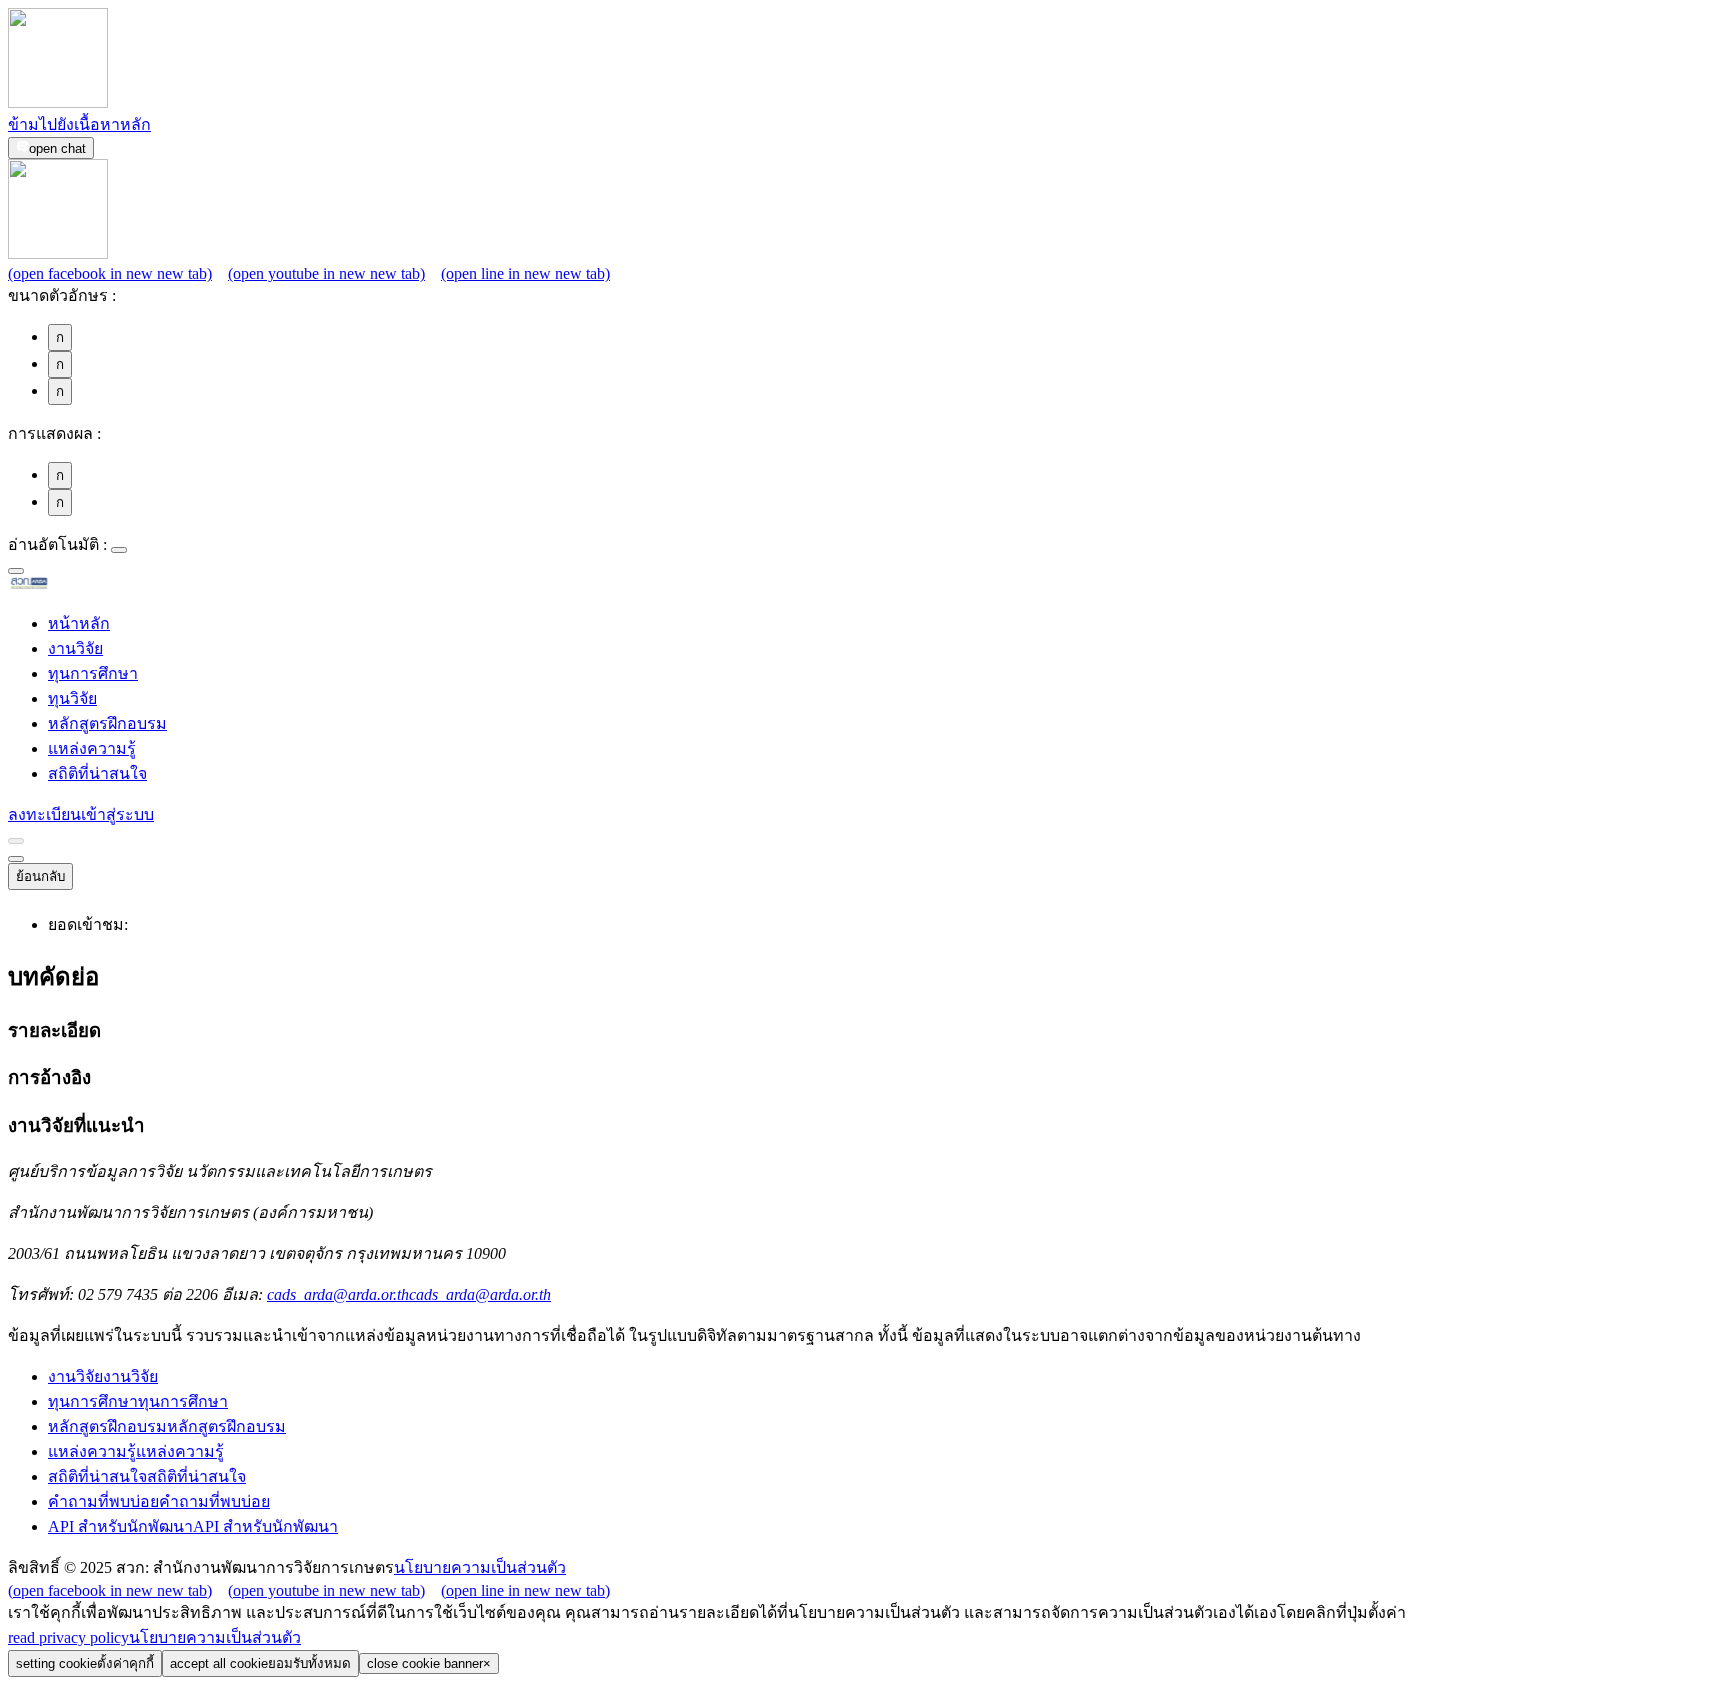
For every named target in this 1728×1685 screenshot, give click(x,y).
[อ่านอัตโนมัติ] (119, 550)
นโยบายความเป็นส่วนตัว (480, 1567)
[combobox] (16, 571)
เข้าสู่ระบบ (117, 814)
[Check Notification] (16, 841)
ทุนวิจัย (72, 698)
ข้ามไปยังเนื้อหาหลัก (79, 124)
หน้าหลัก (79, 623)
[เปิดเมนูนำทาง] (16, 859)
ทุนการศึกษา (93, 673)
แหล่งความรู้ (92, 748)
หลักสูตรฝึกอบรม (107, 723)
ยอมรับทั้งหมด (260, 1663)
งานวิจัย (75, 648)
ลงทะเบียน (44, 814)
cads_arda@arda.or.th (409, 1294)
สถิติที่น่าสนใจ (97, 773)
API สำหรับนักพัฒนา (193, 1526)
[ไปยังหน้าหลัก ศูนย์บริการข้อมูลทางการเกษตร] (61, 585)
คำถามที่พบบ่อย (159, 1501)
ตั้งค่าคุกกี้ (85, 1663)
